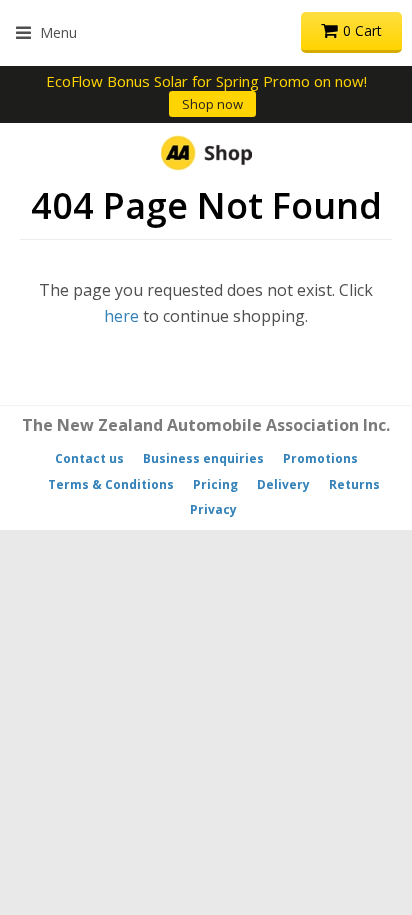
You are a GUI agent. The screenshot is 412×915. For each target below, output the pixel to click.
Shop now (212, 104)
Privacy (213, 509)
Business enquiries (203, 458)
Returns (354, 484)
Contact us (89, 458)
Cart (362, 30)
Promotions (320, 458)
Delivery (283, 484)
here (121, 316)
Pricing (215, 484)
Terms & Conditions (111, 484)
